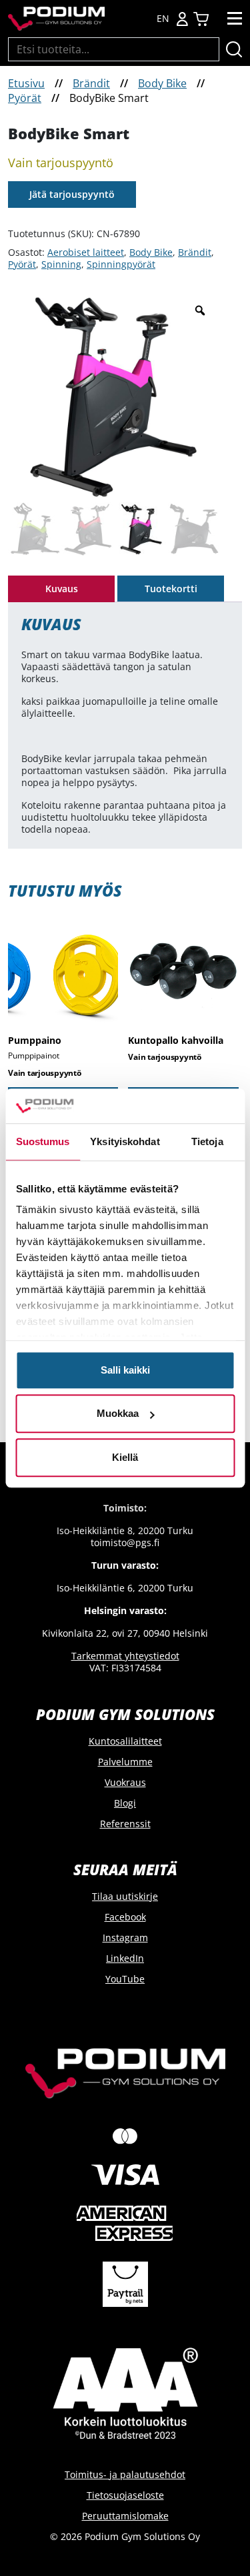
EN (163, 19)
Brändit (91, 83)
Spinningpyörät (121, 264)
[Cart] (201, 19)
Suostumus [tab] (43, 1141)
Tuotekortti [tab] (171, 589)
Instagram (125, 1937)
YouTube (125, 1979)
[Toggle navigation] (235, 19)
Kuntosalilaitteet (125, 1741)
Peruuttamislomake (125, 2516)
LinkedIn (125, 1958)
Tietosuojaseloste (125, 2495)
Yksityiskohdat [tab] (125, 1141)
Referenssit (125, 1824)
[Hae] (234, 49)
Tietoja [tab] (207, 1141)
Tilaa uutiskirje (125, 1896)
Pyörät (25, 98)
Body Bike (162, 83)
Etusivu (26, 83)
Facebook (125, 1917)
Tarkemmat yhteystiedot (125, 1656)
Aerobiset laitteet (86, 252)
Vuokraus (125, 1782)
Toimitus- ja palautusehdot (125, 2474)
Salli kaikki (125, 1370)
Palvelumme (125, 1762)
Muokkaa (118, 1414)
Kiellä (125, 1457)
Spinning (61, 264)
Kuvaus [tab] (62, 589)
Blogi (125, 1803)
